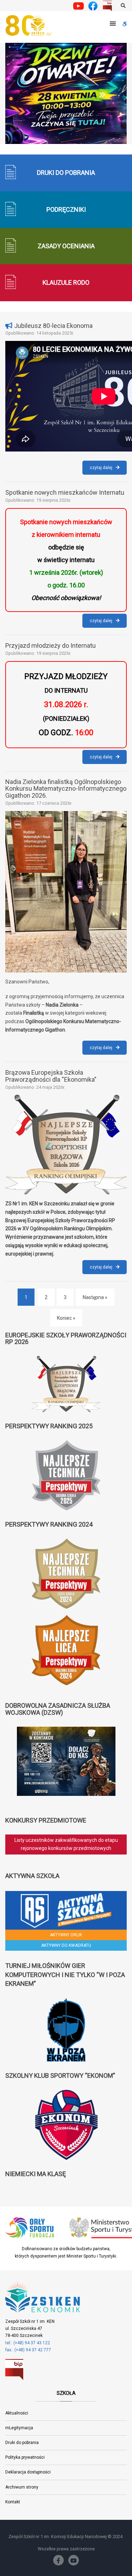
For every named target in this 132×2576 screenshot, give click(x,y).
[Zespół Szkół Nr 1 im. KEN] (30, 26)
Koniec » (66, 1318)
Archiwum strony (22, 2487)
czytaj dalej (108, 470)
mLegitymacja (19, 2428)
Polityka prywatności (25, 2457)
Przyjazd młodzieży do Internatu (51, 645)
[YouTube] (74, 2560)
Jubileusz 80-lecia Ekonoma (53, 326)
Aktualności (17, 2413)
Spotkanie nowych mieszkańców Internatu (65, 492)
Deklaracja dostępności (28, 2472)
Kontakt (13, 2502)
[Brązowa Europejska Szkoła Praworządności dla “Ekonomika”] (66, 1145)
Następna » (95, 1297)
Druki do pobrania (22, 2443)
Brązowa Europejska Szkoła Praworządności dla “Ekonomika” (51, 1076)
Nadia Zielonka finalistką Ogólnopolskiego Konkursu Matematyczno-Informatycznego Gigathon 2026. (66, 789)
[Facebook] (58, 2560)
